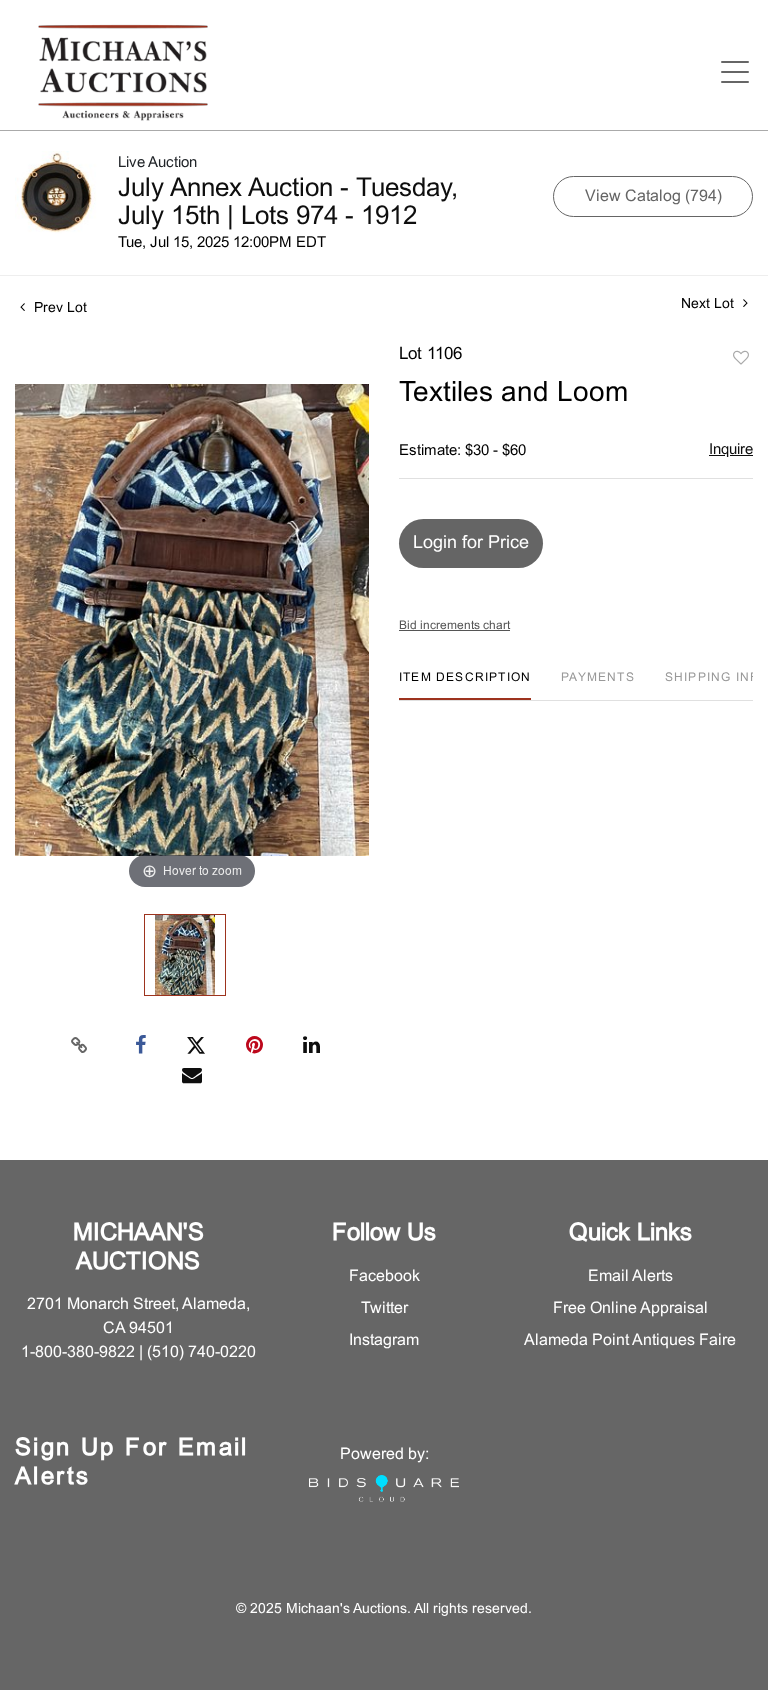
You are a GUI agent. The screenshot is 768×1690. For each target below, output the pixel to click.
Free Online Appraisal (630, 1308)
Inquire (731, 450)
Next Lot (709, 304)
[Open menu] (735, 72)
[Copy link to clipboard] (80, 1046)
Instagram (384, 1340)
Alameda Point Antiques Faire (630, 1340)
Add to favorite (741, 359)
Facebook (384, 1276)
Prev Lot (58, 308)
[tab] (465, 685)
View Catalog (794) (653, 196)
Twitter (384, 1308)
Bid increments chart (454, 626)
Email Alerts (630, 1276)
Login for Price (471, 543)
